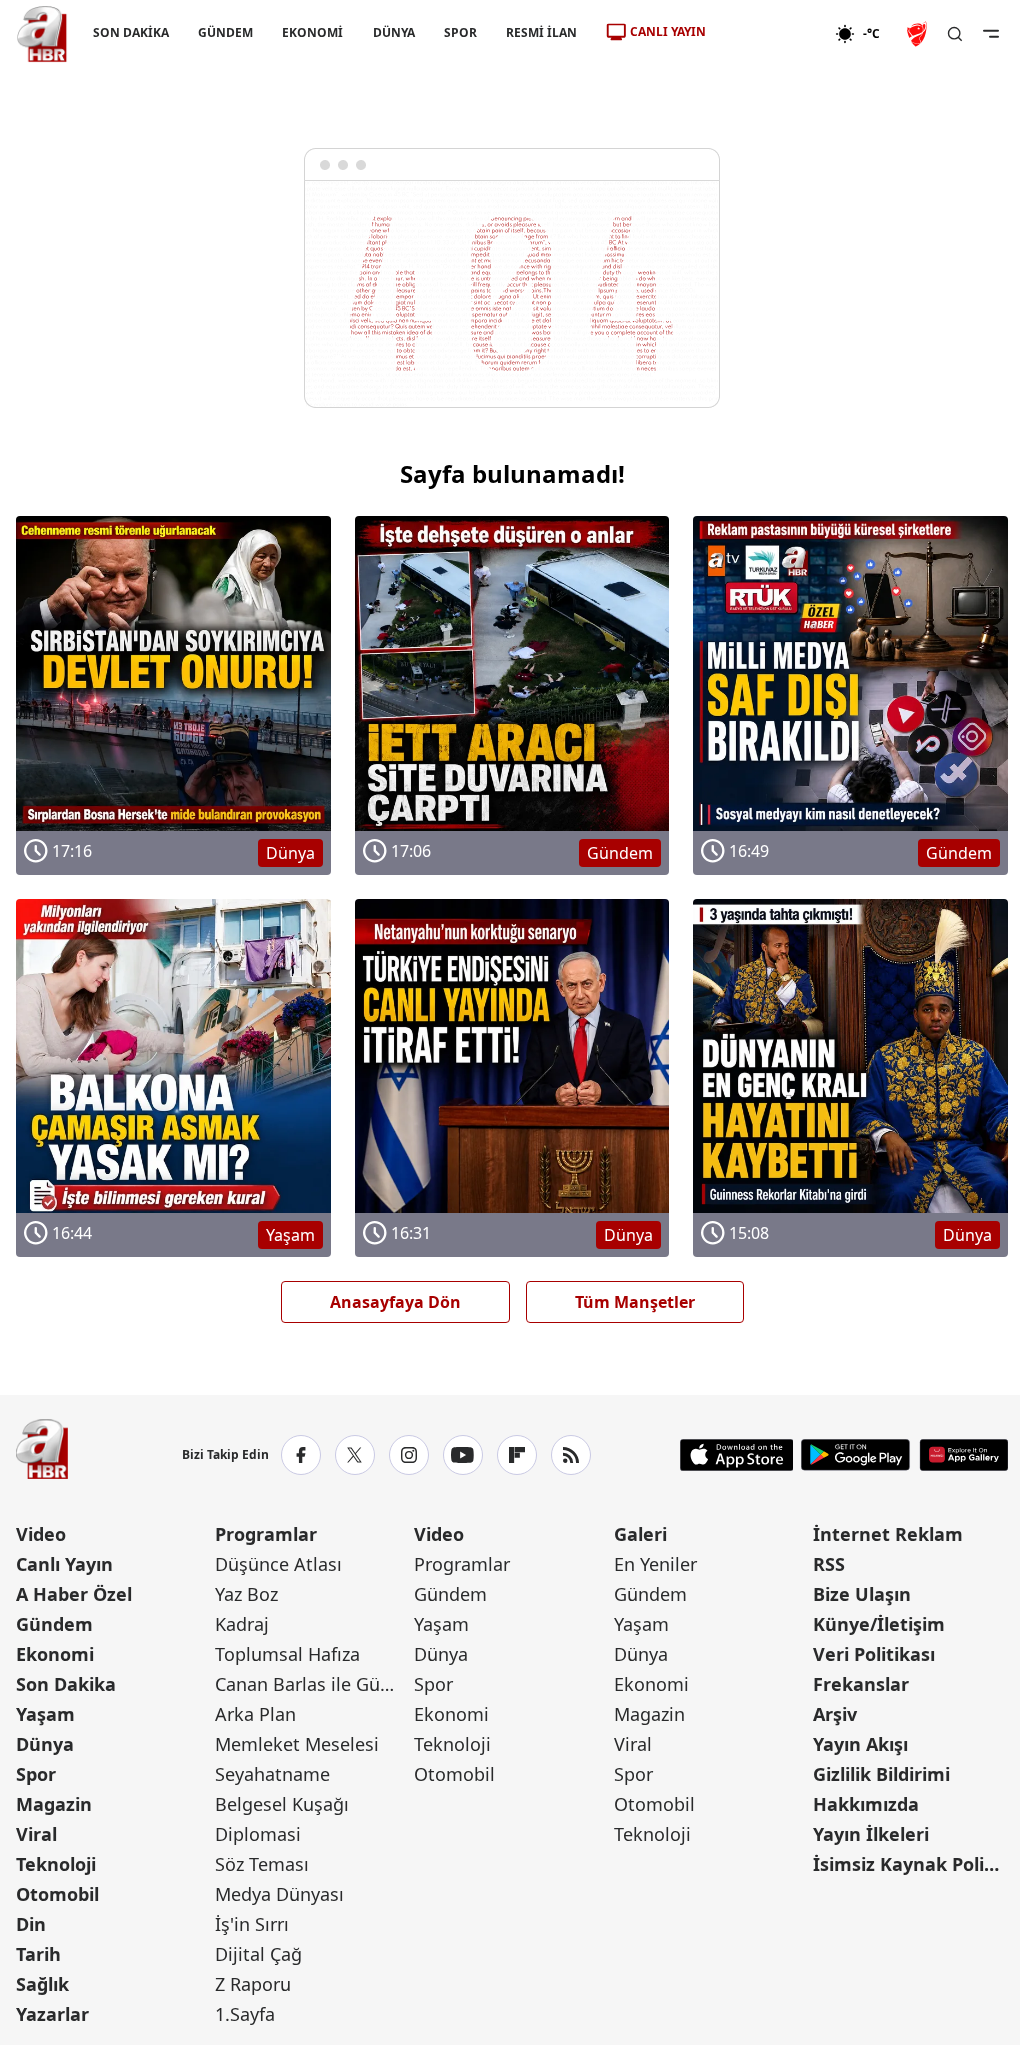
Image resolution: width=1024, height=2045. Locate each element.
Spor (36, 1774)
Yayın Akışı (860, 1744)
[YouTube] (463, 1455)
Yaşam (45, 1714)
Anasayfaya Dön (395, 1302)
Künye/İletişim (879, 1624)
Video (41, 1534)
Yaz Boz (246, 1594)
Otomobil (57, 1894)
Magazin (54, 1804)
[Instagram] (409, 1455)
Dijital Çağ (258, 1954)
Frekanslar (861, 1684)
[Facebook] (301, 1455)
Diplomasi (258, 1834)
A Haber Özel (74, 1594)
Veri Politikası (874, 1654)
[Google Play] (855, 1455)
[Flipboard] (517, 1455)
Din (31, 1924)
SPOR (460, 32)
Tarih (38, 1954)
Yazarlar (52, 2014)
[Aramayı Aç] (955, 34)
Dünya (45, 1744)
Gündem (54, 1624)
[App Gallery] (963, 1455)
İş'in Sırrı (252, 1924)
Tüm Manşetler (635, 1302)
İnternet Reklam (888, 1534)
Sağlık (42, 1984)
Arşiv (835, 1714)
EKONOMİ (312, 32)
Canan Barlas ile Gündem (312, 1684)
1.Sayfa (245, 2014)
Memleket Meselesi (297, 1744)
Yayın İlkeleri (871, 1834)
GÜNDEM (225, 32)
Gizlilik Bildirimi (881, 1774)
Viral (36, 1834)
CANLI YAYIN (668, 31)
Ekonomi (55, 1654)
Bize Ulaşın (862, 1594)
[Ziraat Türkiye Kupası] (919, 34)
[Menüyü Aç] (991, 34)
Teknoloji (56, 1864)
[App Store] (737, 1455)
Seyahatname (272, 1774)
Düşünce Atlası (278, 1564)
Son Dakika (66, 1684)
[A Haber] (42, 34)
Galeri (640, 1534)
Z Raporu (253, 1984)
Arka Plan (255, 1714)
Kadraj (242, 1624)
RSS (829, 1564)
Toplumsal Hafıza (287, 1654)
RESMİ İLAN (541, 32)
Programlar (266, 1534)
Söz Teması (262, 1864)
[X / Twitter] (355, 1455)
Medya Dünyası (279, 1894)
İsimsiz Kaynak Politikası (910, 1864)
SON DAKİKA (131, 32)
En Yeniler (655, 1564)
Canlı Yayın (64, 1564)
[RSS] (571, 1455)
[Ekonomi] (770, 34)
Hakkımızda (866, 1804)
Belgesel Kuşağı (282, 1804)
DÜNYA (394, 32)
